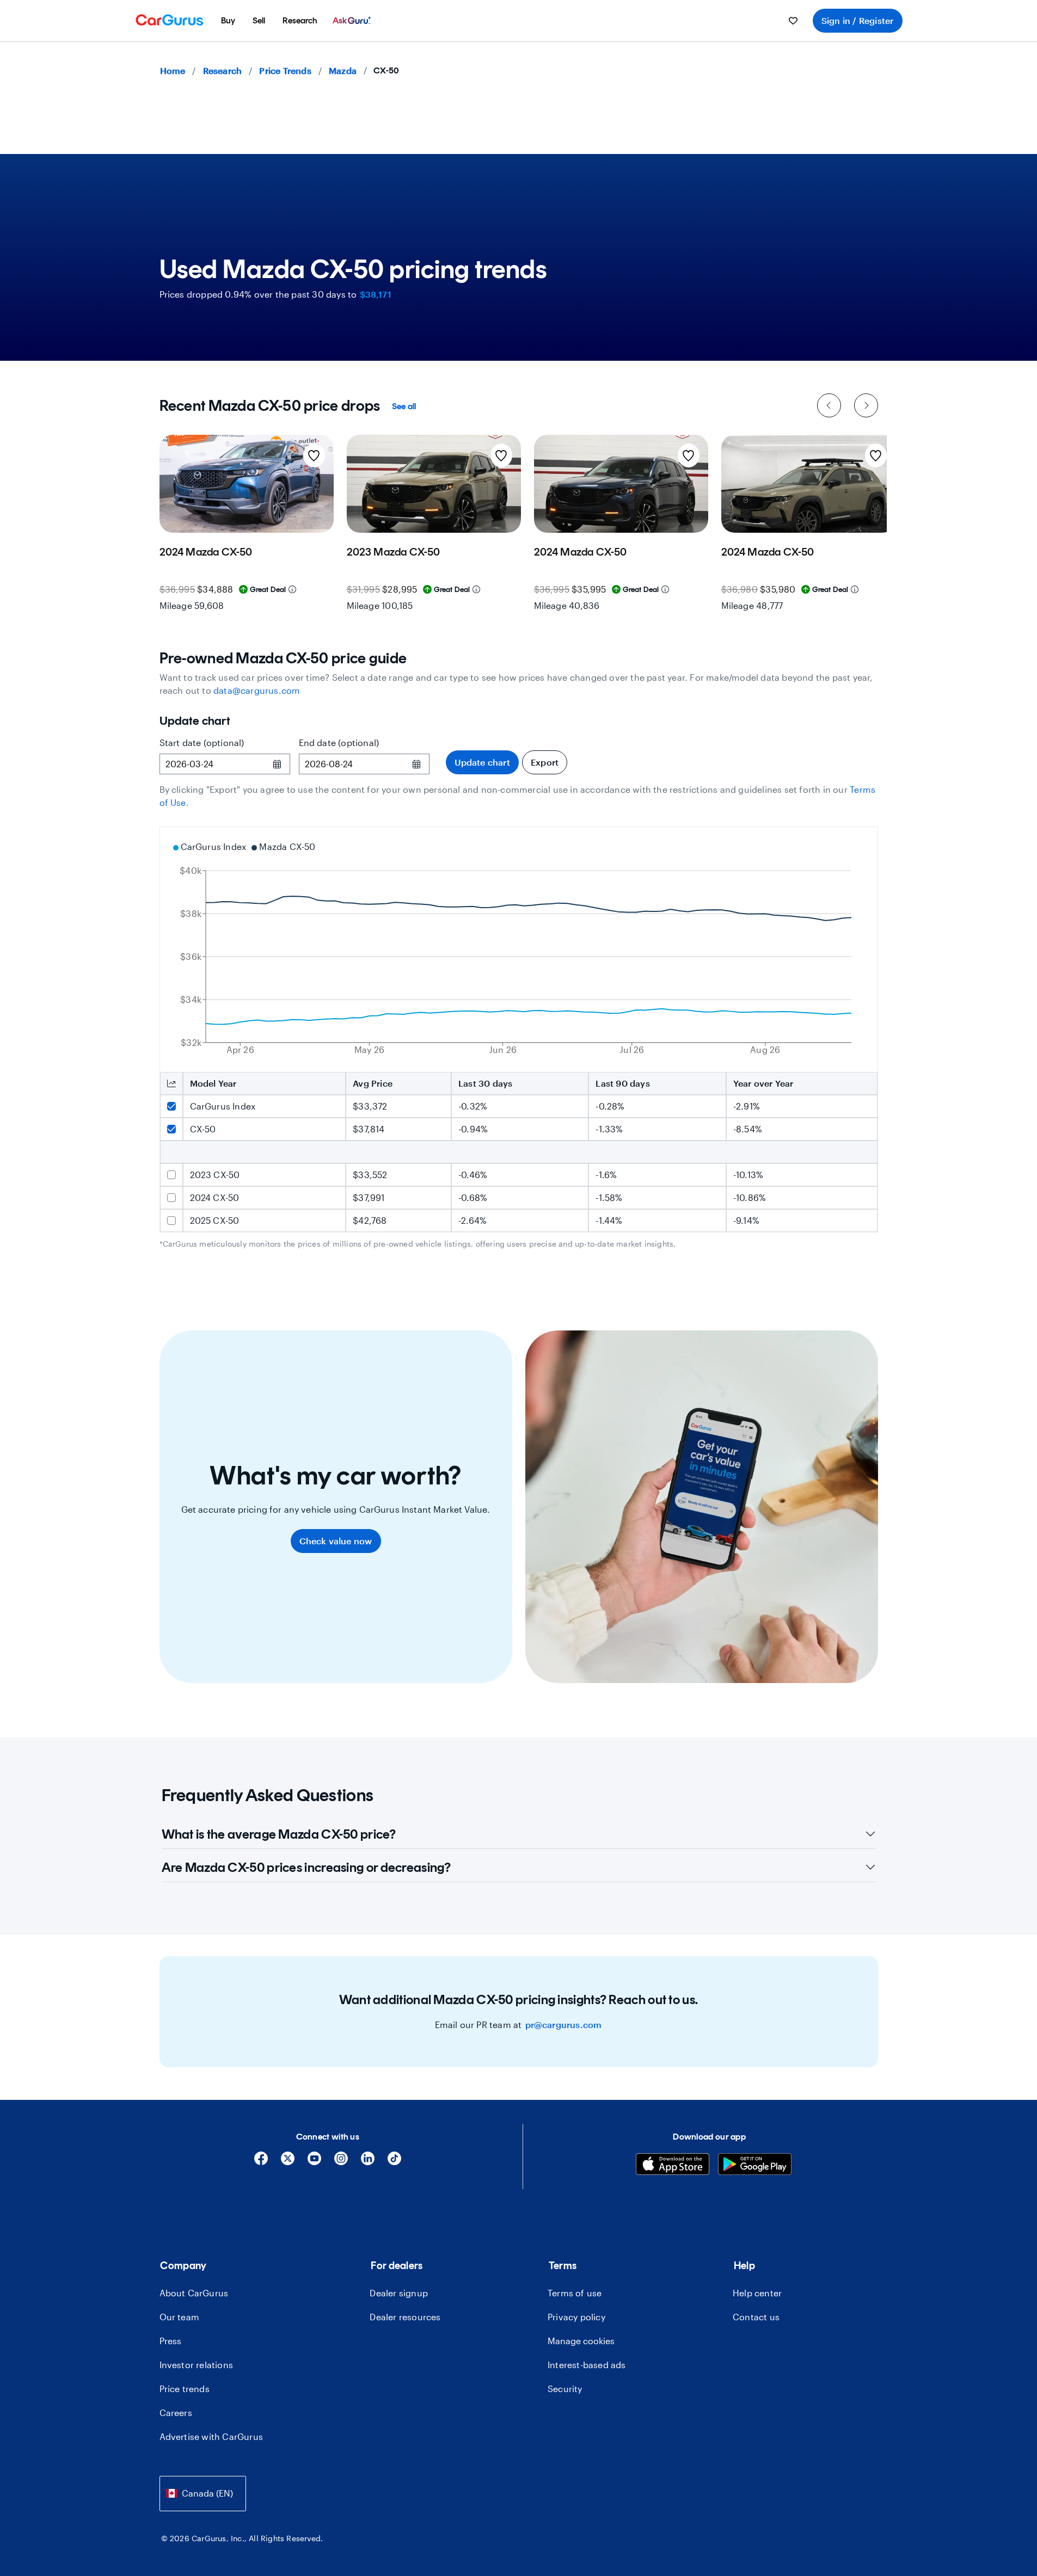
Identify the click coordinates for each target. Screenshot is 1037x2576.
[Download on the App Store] (673, 2165)
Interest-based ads (587, 2365)
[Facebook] (261, 2162)
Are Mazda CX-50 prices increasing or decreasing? (306, 1867)
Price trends (185, 2389)
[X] (288, 2162)
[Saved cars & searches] (793, 21)
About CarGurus (194, 2293)
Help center (757, 2293)
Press (171, 2341)
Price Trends (285, 70)
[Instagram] (341, 2162)
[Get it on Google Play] (755, 2165)
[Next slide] (866, 405)
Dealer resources (405, 2317)
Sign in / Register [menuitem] (858, 20)
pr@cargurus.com (564, 2025)
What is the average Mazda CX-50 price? (279, 1834)
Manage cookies (581, 2341)
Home (173, 70)
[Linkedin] (368, 2162)
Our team (180, 2317)
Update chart (482, 762)
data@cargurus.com (257, 690)
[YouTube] (314, 2162)
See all (404, 406)
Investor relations (197, 2365)
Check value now (336, 1541)
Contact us (756, 2317)
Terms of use (575, 2293)
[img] (292, 589)
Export (545, 762)
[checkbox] (171, 1106)
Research (223, 70)
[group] (247, 526)
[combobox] (203, 2494)
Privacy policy (576, 2317)
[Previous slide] (829, 405)
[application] (519, 950)
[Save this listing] (314, 455)
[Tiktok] (394, 2162)
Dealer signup (399, 2293)
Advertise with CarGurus (211, 2436)
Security (565, 2389)
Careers (176, 2412)
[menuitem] (228, 21)
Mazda (343, 70)
